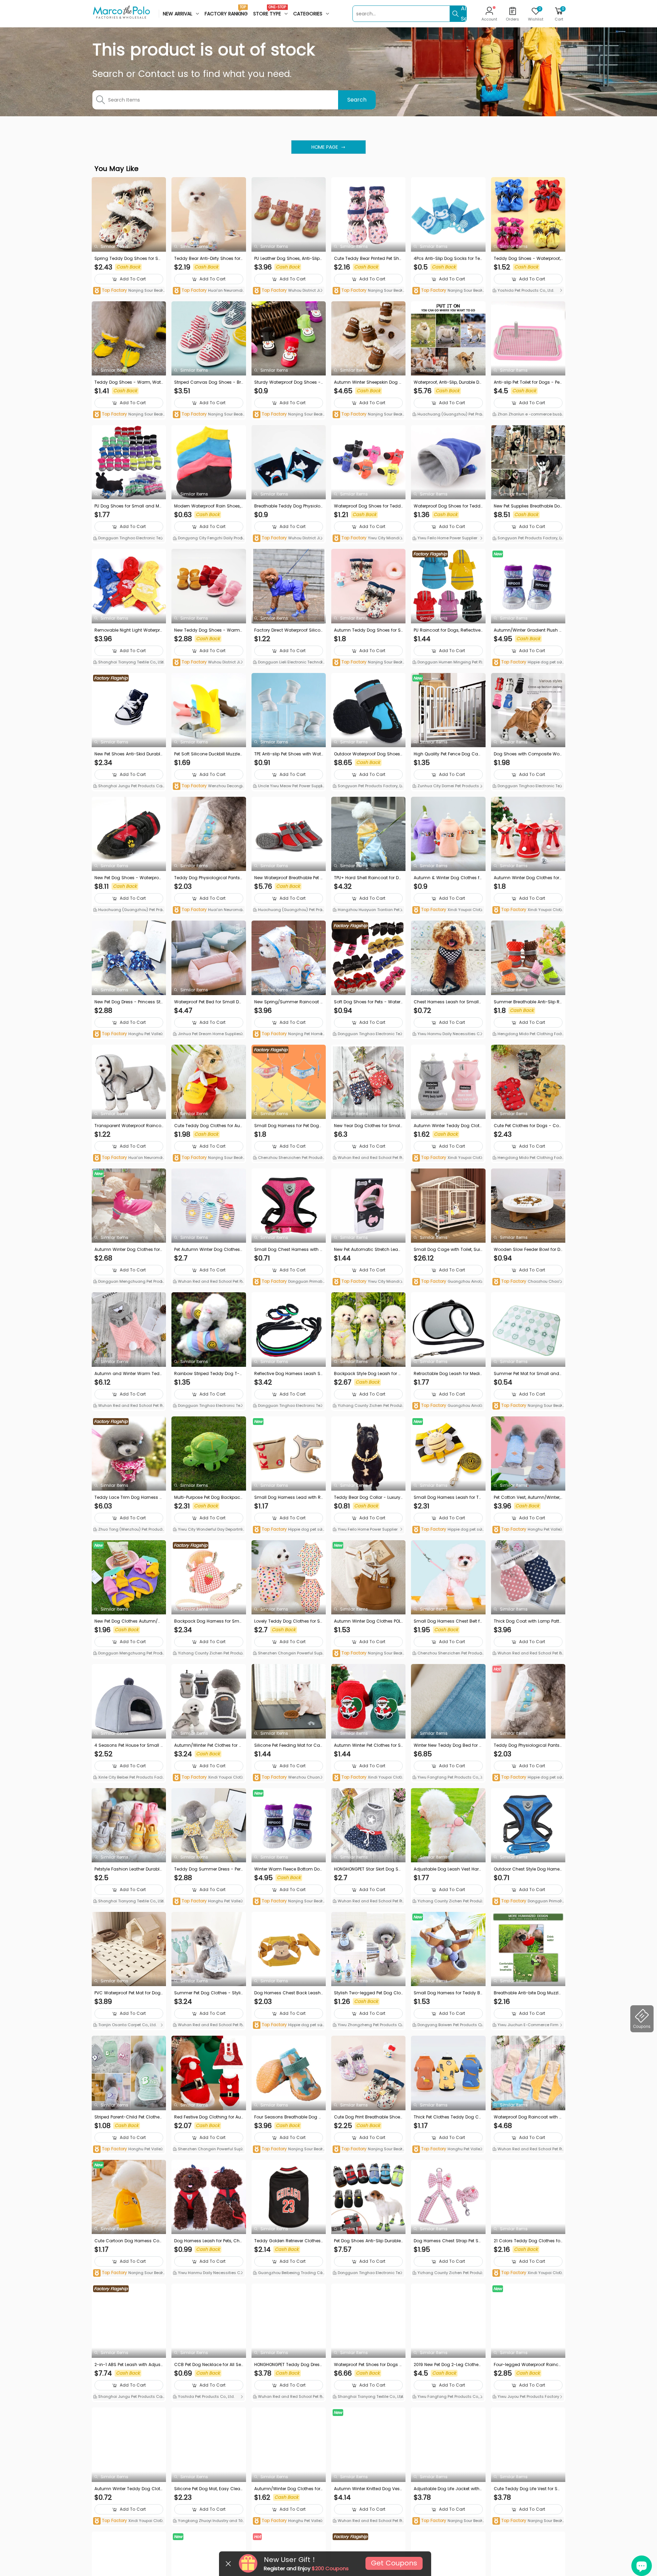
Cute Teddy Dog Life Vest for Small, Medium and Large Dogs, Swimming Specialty (528, 2489)
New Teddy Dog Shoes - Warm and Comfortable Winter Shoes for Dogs (208, 630)
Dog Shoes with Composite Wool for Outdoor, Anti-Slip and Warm (528, 754)
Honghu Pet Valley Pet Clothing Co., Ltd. (128, 1034)
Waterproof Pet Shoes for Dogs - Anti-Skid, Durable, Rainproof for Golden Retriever (368, 2365)
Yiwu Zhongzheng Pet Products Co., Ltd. (367, 2025)
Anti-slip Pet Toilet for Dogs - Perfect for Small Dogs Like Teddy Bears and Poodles (528, 382)
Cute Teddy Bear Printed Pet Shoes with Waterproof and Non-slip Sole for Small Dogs (368, 259)
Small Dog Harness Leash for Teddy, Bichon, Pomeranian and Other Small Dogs (448, 1497)
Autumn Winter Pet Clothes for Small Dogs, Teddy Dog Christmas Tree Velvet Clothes (368, 1745)
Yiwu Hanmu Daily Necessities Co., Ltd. (448, 1034)
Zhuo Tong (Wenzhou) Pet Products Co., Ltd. (128, 1530)
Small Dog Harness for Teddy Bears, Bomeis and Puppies (448, 1993)
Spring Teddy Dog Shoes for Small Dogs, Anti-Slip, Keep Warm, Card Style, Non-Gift (128, 259)
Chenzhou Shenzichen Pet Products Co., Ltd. (288, 1158)
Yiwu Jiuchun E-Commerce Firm (527, 2025)
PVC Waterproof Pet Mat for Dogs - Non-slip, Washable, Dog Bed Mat (129, 1993)
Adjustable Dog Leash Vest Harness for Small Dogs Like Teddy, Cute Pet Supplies (448, 1869)
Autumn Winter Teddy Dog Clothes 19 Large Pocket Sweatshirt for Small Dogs (448, 1126)
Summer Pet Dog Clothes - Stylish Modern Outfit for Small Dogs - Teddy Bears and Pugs (209, 1993)
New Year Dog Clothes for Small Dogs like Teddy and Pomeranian (368, 1126)
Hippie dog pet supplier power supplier (528, 663)
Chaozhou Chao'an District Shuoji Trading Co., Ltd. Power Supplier (527, 1282)
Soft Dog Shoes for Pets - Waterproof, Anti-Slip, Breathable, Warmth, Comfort (367, 1002)
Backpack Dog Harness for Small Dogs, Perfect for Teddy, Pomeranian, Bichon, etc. (208, 1621)
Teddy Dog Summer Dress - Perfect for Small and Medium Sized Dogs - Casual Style (208, 1869)
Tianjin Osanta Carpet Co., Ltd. (127, 2025)
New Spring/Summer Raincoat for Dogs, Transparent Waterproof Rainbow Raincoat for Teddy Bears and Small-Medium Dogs (289, 1002)
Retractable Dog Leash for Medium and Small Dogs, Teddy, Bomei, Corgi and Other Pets (448, 1374)
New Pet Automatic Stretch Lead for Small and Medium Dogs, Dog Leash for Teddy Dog (368, 1250)
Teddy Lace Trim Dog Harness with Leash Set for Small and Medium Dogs (129, 1497)
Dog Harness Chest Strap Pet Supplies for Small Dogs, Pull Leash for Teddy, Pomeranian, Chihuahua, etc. (448, 2241)
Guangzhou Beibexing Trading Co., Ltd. (288, 2273)
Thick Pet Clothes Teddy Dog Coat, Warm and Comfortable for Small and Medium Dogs (448, 2117)
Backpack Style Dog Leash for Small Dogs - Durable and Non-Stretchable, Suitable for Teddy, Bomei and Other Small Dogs (368, 1374)
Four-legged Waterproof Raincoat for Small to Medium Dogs (527, 2365)
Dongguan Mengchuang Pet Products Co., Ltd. (129, 1282)
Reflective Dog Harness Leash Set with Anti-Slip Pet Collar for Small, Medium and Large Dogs (288, 1374)
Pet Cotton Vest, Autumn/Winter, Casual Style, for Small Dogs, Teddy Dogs (527, 1497)
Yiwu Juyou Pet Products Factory (528, 2396)
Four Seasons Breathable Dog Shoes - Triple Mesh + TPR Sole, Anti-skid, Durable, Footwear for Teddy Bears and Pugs (288, 2117)
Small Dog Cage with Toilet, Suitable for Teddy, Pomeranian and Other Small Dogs (448, 1250)
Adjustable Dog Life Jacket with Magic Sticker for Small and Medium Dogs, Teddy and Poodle (447, 2489)
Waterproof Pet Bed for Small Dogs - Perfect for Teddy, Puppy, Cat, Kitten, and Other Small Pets (208, 1002)
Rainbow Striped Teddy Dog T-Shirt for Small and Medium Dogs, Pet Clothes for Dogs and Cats (209, 1374)
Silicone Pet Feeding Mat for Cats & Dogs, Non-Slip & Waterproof (288, 1745)
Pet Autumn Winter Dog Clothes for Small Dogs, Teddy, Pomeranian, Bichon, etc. (208, 1250)
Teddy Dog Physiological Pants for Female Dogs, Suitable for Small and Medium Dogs (208, 878)
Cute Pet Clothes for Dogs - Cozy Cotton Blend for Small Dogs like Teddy (528, 1126)
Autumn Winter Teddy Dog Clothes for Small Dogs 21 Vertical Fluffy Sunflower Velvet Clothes (129, 2489)
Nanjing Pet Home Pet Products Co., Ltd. (288, 1034)
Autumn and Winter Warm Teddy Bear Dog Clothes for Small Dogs (128, 1374)
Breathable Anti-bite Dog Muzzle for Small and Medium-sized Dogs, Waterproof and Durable (528, 1993)
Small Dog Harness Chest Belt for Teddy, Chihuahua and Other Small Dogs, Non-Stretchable (448, 1621)
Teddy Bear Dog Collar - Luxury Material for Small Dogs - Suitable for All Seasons (368, 1497)
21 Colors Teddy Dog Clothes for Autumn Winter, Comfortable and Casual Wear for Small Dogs (528, 2241)
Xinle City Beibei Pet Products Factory (128, 1778)
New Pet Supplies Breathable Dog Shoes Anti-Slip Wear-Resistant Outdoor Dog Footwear (527, 506)
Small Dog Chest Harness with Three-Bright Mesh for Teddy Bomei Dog (289, 1250)
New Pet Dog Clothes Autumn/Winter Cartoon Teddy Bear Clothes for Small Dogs (129, 1621)
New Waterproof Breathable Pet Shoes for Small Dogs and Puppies (289, 878)
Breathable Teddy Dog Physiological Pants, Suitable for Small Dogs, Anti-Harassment (288, 506)
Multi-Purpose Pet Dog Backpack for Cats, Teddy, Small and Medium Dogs (208, 1497)
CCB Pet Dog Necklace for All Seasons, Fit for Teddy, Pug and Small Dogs (208, 2365)
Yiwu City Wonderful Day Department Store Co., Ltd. (209, 1530)
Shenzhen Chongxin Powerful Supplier (288, 1654)
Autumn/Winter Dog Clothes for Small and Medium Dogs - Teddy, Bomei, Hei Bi (287, 2489)
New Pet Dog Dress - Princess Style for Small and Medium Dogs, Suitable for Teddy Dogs (129, 1002)
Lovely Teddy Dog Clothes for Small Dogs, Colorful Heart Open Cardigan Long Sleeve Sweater (287, 1621)
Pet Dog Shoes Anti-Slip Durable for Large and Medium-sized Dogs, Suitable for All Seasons (368, 2241)
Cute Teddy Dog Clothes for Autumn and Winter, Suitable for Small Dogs (208, 1126)
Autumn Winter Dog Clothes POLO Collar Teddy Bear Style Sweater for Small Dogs (368, 1621)
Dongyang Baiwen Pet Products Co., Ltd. (447, 2025)
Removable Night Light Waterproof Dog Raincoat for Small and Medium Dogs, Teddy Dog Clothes (128, 630)
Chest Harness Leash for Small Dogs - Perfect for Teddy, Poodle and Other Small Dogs (447, 1002)
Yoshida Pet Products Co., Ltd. (525, 290)
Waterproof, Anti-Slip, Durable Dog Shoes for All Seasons (448, 382)
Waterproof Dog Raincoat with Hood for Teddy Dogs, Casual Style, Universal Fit (528, 2117)
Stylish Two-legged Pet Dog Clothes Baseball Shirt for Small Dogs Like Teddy (368, 1993)
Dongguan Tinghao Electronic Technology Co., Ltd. (128, 539)
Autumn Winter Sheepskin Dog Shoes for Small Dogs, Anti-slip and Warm (368, 382)
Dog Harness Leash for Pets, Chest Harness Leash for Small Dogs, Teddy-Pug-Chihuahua (208, 2241)
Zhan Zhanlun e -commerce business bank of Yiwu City (528, 415)
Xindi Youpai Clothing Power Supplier (448, 910)
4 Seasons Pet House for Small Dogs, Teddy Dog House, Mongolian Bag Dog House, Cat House (129, 1745)
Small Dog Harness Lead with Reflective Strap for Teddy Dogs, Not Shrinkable (289, 1497)
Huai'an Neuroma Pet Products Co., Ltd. (207, 291)
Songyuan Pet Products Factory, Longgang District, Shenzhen (528, 539)
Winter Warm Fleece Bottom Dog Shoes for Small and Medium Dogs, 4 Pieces (288, 1869)
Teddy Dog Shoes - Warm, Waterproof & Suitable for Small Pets (129, 382)
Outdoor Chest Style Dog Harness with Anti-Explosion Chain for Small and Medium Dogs (528, 1869)
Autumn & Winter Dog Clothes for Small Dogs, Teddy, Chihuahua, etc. (448, 878)
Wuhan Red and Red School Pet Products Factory (368, 1158)
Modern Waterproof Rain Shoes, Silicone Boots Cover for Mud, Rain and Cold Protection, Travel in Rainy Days (209, 506)
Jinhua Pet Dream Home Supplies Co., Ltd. (207, 1034)
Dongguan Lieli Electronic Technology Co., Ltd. (288, 663)
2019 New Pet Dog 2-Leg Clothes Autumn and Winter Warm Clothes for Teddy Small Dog (448, 2365)
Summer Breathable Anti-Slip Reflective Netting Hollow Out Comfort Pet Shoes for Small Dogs (528, 1002)
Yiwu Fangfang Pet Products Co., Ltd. (448, 1778)
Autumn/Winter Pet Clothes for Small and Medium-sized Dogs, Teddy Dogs (208, 1745)
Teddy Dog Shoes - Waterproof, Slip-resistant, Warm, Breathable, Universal (528, 259)
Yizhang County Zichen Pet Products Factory (368, 1406)
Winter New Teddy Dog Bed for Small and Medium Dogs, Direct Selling (448, 1745)
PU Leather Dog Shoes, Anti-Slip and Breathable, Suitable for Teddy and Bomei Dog (288, 259)
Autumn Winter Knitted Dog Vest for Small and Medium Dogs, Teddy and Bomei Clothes (368, 2489)
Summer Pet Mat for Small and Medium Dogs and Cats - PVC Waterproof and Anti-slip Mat (526, 1374)
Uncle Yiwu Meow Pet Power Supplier (288, 787)
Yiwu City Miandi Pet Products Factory (368, 538)
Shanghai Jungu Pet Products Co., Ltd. (128, 787)
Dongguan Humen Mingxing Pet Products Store (447, 663)
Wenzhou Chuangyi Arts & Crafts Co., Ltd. (288, 1778)
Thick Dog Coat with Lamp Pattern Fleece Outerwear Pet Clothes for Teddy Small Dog (528, 1621)
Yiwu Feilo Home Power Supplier (447, 538)
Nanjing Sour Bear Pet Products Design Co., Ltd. (128, 291)
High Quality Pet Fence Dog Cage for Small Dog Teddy (447, 754)
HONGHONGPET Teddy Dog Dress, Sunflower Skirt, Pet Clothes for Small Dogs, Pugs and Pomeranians (289, 2365)
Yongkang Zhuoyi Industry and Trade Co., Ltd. (209, 2521)
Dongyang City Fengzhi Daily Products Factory (208, 539)
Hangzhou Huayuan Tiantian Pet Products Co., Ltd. (368, 910)
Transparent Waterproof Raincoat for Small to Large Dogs (128, 1126)
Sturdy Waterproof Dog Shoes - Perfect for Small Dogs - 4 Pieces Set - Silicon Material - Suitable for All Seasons (289, 382)
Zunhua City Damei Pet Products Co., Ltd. (448, 787)
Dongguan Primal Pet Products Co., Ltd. (289, 1282)
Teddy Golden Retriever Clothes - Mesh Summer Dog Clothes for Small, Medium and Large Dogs (288, 2241)
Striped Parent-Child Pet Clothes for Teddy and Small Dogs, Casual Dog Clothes (128, 2117)
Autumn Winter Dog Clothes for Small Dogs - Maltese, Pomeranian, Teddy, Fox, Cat (128, 1250)
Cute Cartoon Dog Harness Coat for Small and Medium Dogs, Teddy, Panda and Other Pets (128, 2241)
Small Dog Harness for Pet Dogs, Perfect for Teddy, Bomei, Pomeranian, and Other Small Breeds (289, 1126)
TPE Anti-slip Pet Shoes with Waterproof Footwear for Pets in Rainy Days (288, 754)
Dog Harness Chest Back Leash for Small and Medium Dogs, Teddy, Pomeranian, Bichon (288, 1993)
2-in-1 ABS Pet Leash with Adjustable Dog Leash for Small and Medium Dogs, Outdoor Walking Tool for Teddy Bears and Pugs (129, 2365)
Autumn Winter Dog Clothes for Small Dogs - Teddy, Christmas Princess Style (527, 878)
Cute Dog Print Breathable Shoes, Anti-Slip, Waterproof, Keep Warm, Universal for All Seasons (368, 2117)
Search (357, 100)
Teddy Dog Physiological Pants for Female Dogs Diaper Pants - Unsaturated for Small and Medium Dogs (528, 1745)
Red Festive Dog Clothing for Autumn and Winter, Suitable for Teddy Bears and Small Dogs (208, 2117)
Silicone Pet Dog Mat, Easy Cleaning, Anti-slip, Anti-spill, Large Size (209, 2489)
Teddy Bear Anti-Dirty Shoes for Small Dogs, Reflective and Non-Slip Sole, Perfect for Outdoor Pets (209, 259)
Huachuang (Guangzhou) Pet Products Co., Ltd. (448, 415)
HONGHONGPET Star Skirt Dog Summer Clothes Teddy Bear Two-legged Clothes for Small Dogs (368, 1869)
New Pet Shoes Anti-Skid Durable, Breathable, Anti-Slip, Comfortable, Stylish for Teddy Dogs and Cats (129, 754)
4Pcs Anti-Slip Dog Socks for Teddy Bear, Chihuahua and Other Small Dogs (448, 259)
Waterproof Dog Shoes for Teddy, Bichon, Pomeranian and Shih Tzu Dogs (448, 506)
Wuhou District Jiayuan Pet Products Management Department (288, 291)
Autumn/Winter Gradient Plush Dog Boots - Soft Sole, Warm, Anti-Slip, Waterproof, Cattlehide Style (528, 630)
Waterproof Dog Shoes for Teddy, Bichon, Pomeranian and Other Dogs (368, 506)
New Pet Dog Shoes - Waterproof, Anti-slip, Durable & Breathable (128, 878)
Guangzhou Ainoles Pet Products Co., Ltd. (448, 1282)
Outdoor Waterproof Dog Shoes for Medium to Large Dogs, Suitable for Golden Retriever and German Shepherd (368, 754)
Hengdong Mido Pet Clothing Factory (527, 1034)
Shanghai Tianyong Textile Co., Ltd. (131, 662)
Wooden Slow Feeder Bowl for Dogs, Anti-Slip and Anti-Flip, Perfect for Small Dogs (528, 1250)
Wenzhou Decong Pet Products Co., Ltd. (207, 786)
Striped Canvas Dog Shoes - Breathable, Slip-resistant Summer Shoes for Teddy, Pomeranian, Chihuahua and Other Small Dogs (208, 382)
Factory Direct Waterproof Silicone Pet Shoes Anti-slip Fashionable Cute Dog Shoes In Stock (289, 630)
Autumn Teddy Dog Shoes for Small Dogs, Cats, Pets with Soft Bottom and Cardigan (368, 630)
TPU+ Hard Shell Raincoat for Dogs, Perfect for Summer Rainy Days (368, 878)
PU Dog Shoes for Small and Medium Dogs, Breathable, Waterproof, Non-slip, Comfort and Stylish (129, 506)
